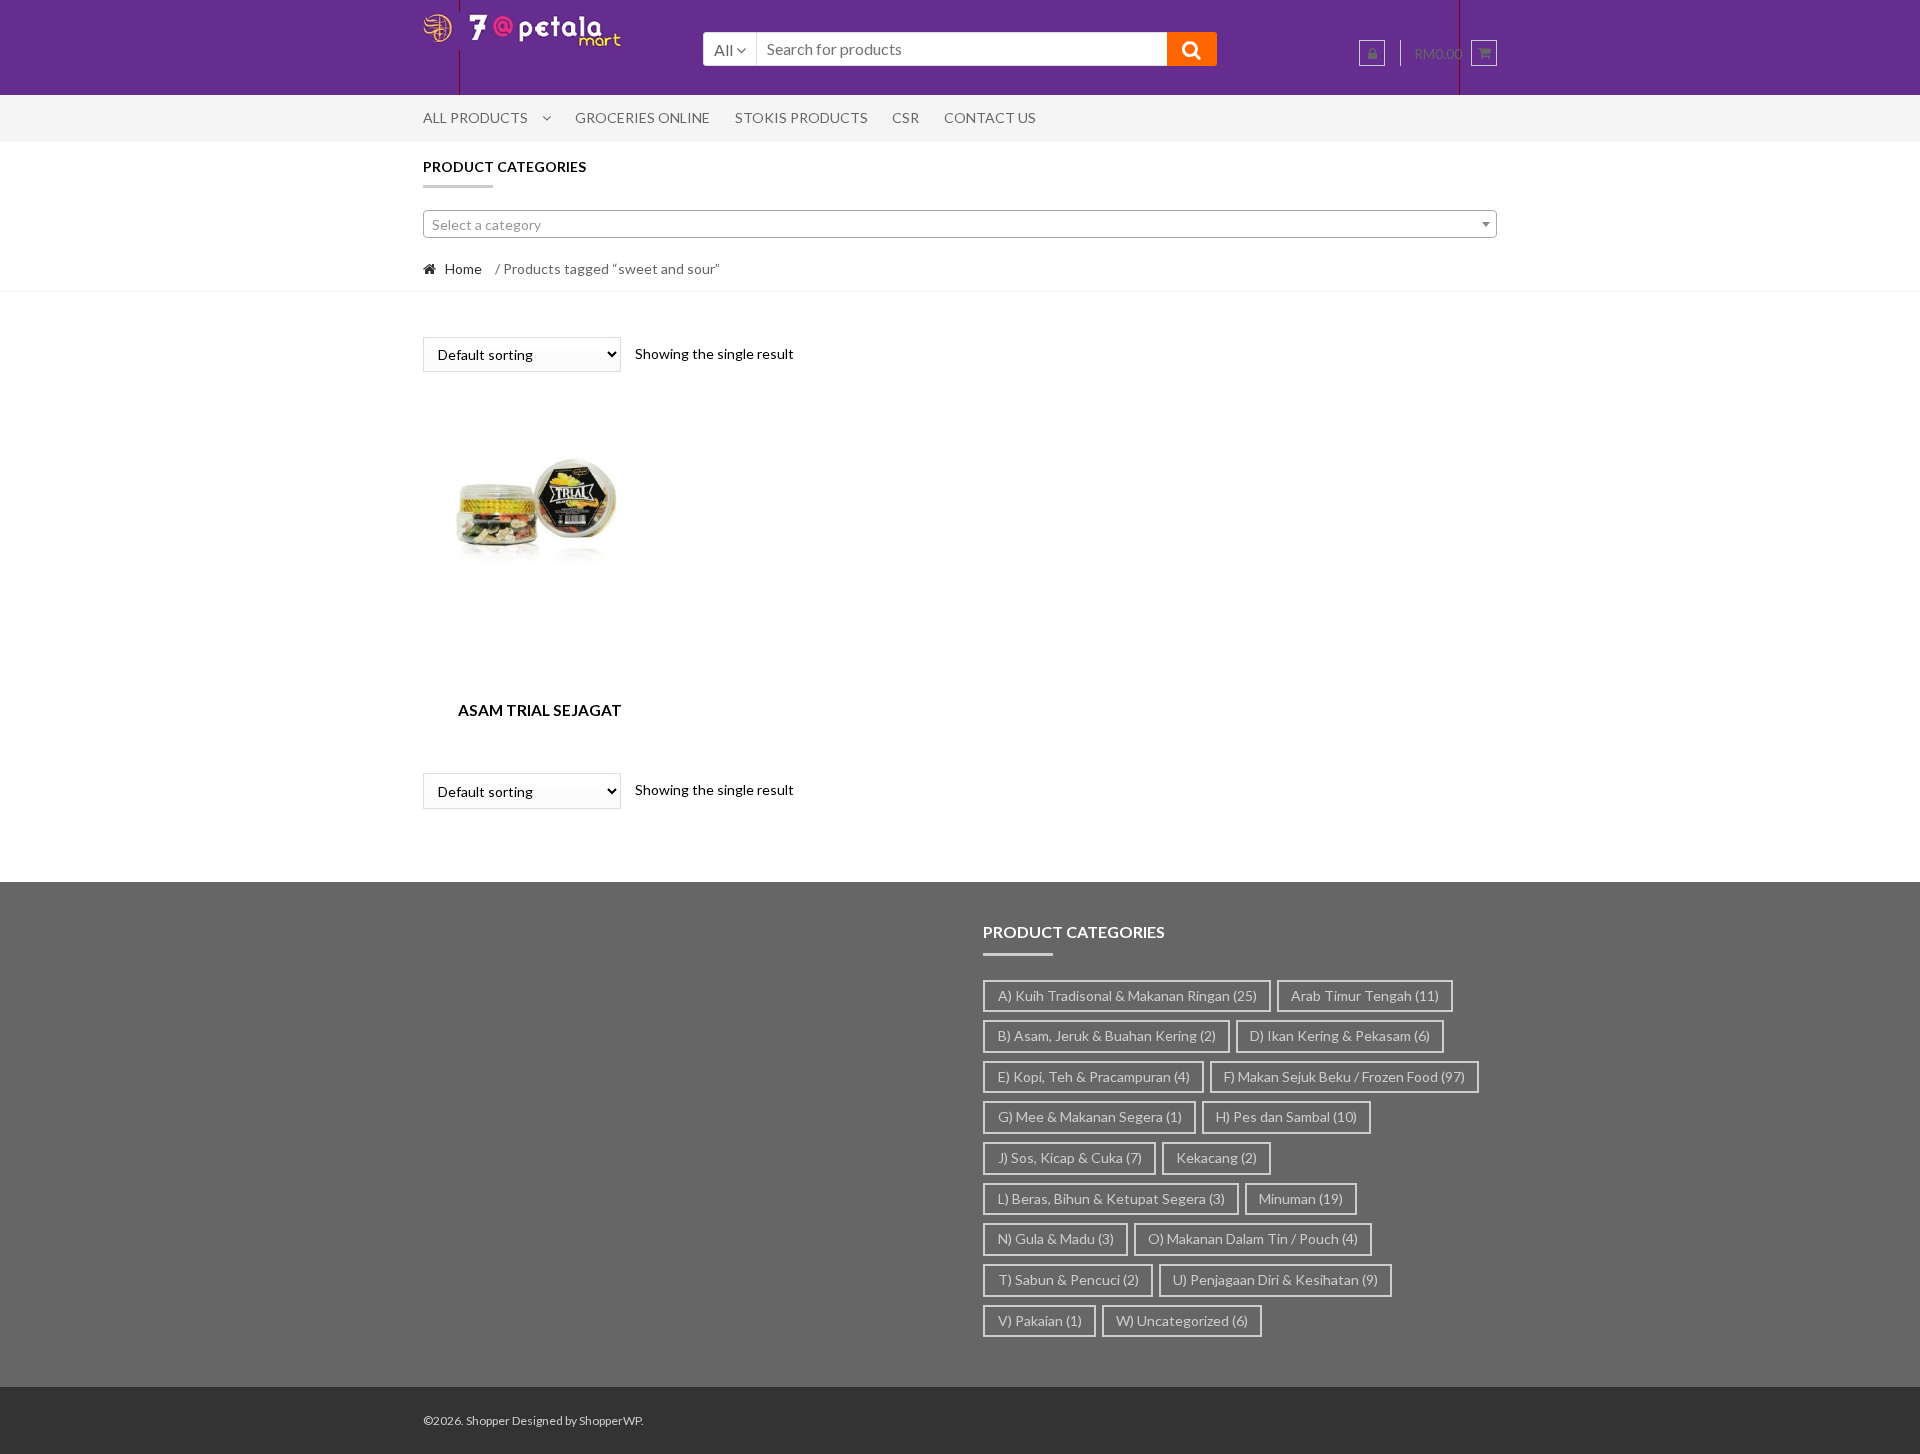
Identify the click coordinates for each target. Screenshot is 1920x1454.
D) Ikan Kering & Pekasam (1340, 1035)
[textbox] (960, 225)
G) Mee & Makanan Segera (1090, 1116)
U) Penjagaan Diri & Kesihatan (1275, 1279)
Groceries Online (642, 117)
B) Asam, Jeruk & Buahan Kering (1107, 1035)
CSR (905, 117)
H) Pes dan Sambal (1286, 1116)
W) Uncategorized (1182, 1320)
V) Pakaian (1040, 1320)
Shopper (488, 1420)
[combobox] (960, 224)
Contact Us (990, 117)
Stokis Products (801, 117)
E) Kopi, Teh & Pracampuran (1094, 1076)
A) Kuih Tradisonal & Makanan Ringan (1127, 995)
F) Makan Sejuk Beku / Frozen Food (1344, 1076)
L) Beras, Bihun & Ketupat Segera (1111, 1198)
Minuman (1301, 1198)
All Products (475, 117)
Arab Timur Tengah (1365, 995)
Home (463, 268)
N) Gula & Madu (1056, 1238)
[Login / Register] (1372, 53)
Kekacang (1216, 1157)
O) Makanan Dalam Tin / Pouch (1253, 1238)
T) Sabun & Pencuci (1068, 1279)
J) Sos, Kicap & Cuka (1070, 1157)
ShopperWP (610, 1420)
